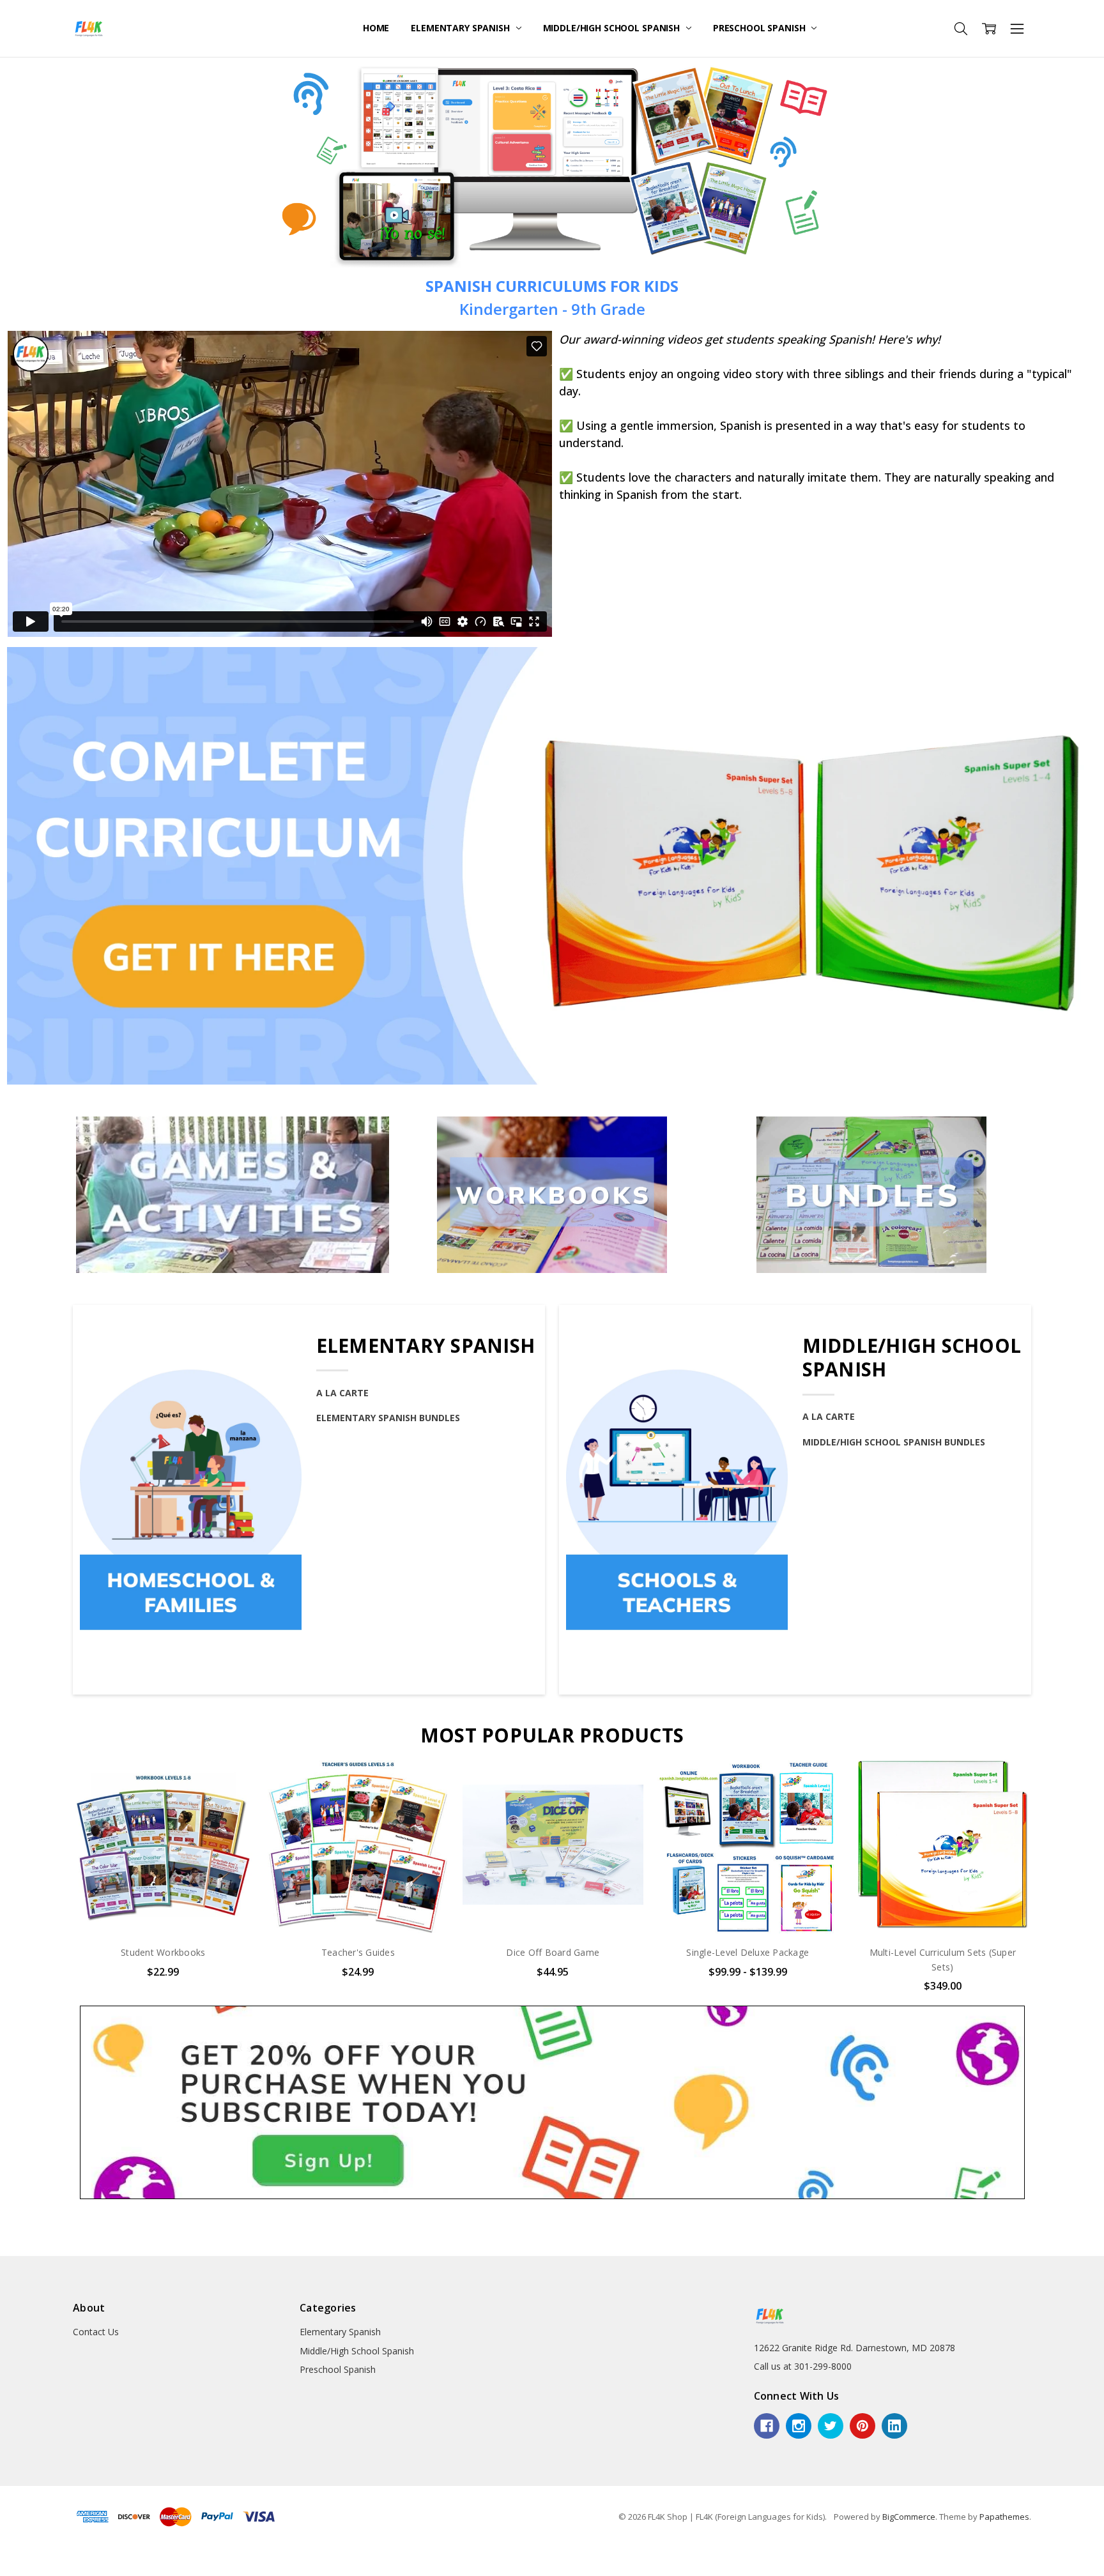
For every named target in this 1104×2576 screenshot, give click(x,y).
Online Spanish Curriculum (942, 1952)
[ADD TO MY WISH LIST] (231, 1797)
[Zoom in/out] (34, 2557)
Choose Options (163, 1908)
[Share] (14, 2557)
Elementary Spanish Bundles (388, 1418)
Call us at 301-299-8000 (803, 2366)
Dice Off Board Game (358, 1952)
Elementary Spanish (461, 28)
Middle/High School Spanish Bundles (894, 1442)
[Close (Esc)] (4, 2557)
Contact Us (96, 2332)
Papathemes (1004, 2517)
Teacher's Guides (163, 1952)
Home (376, 28)
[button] (552, 866)
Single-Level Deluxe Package (553, 1952)
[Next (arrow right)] (14, 2572)
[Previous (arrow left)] (4, 2572)
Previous (47, 1880)
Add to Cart (358, 1880)
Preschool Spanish (760, 28)
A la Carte (342, 1393)
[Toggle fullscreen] (24, 2557)
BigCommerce (909, 2517)
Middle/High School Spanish (613, 28)
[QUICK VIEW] (231, 1777)
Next (1057, 1880)
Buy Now (358, 1908)
